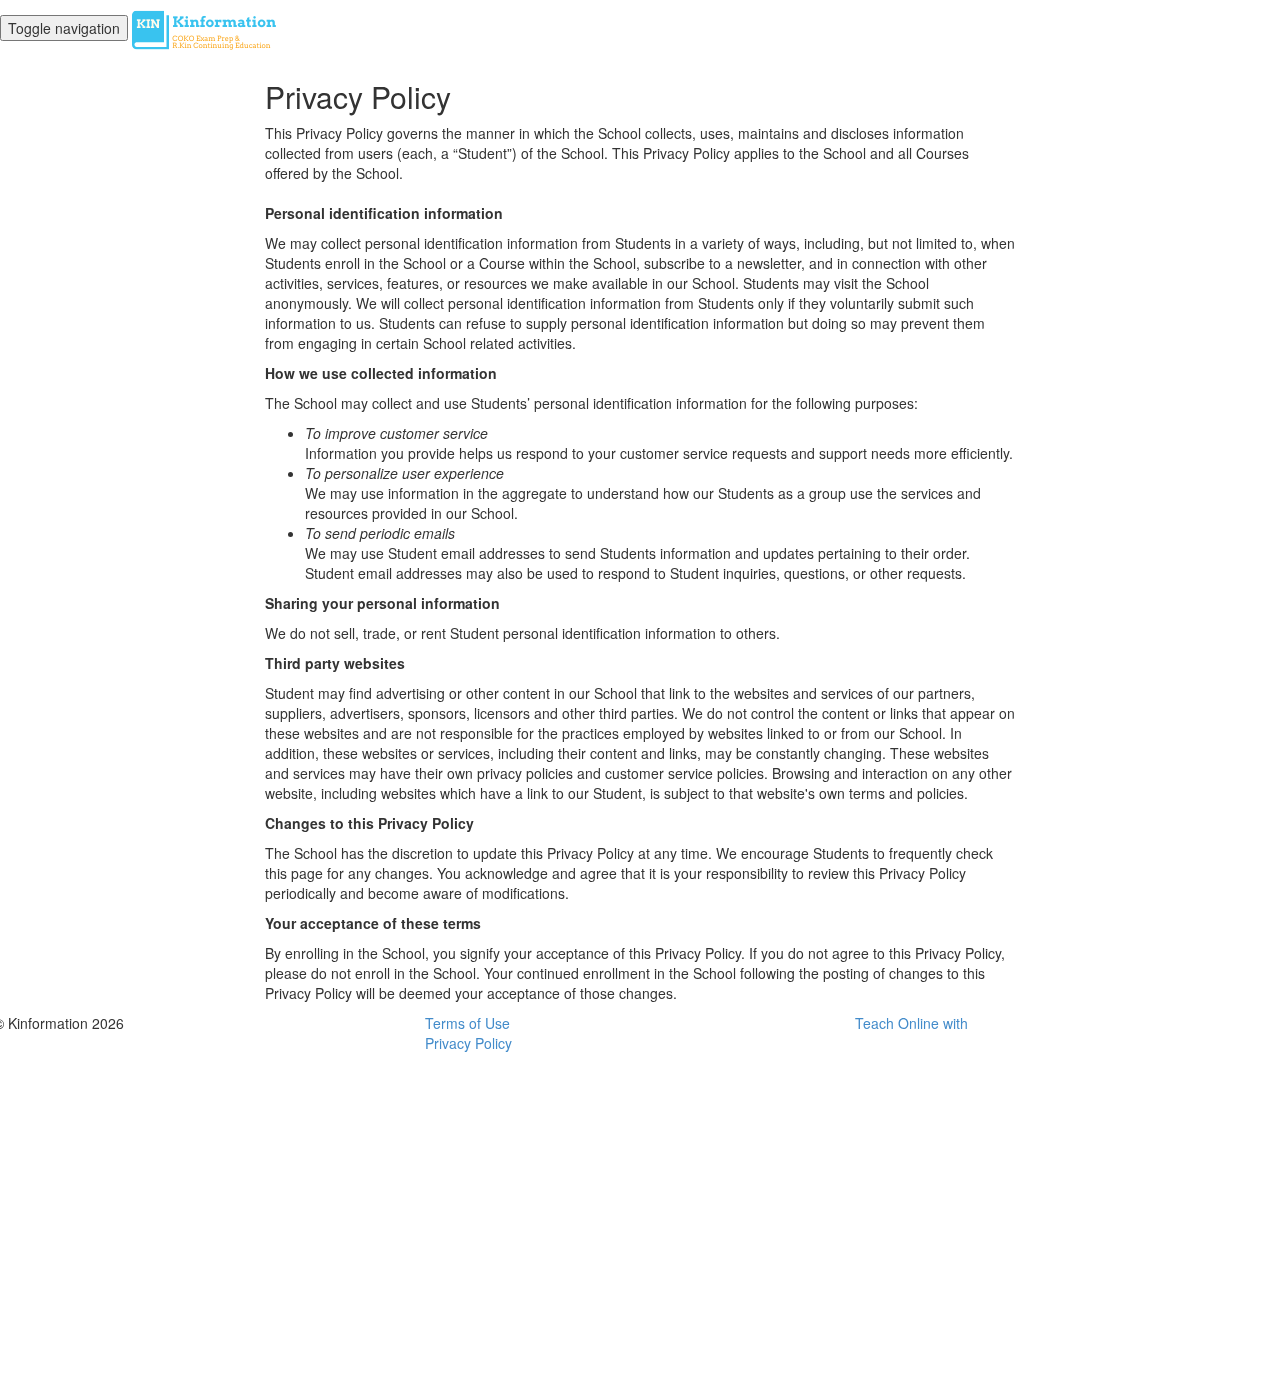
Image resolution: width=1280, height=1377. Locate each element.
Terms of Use (467, 1023)
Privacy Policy (468, 1043)
